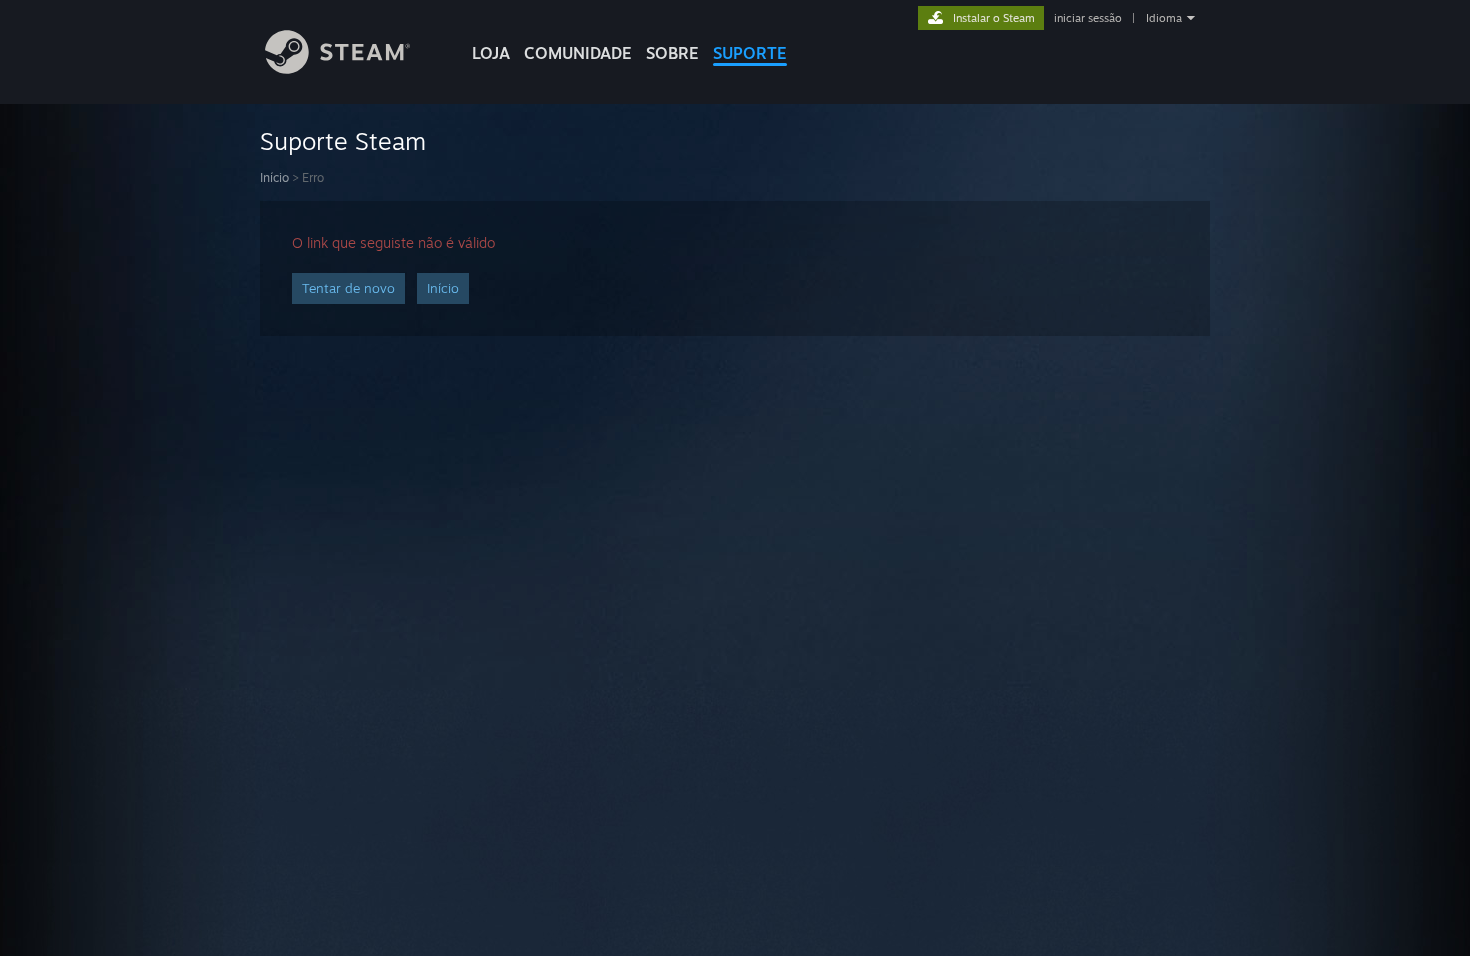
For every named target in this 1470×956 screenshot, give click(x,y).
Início (274, 177)
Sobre (672, 53)
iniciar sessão (1088, 18)
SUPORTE (750, 53)
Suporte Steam (343, 141)
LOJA (491, 53)
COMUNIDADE (578, 53)
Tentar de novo (348, 288)
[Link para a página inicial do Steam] (337, 68)
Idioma (1164, 18)
